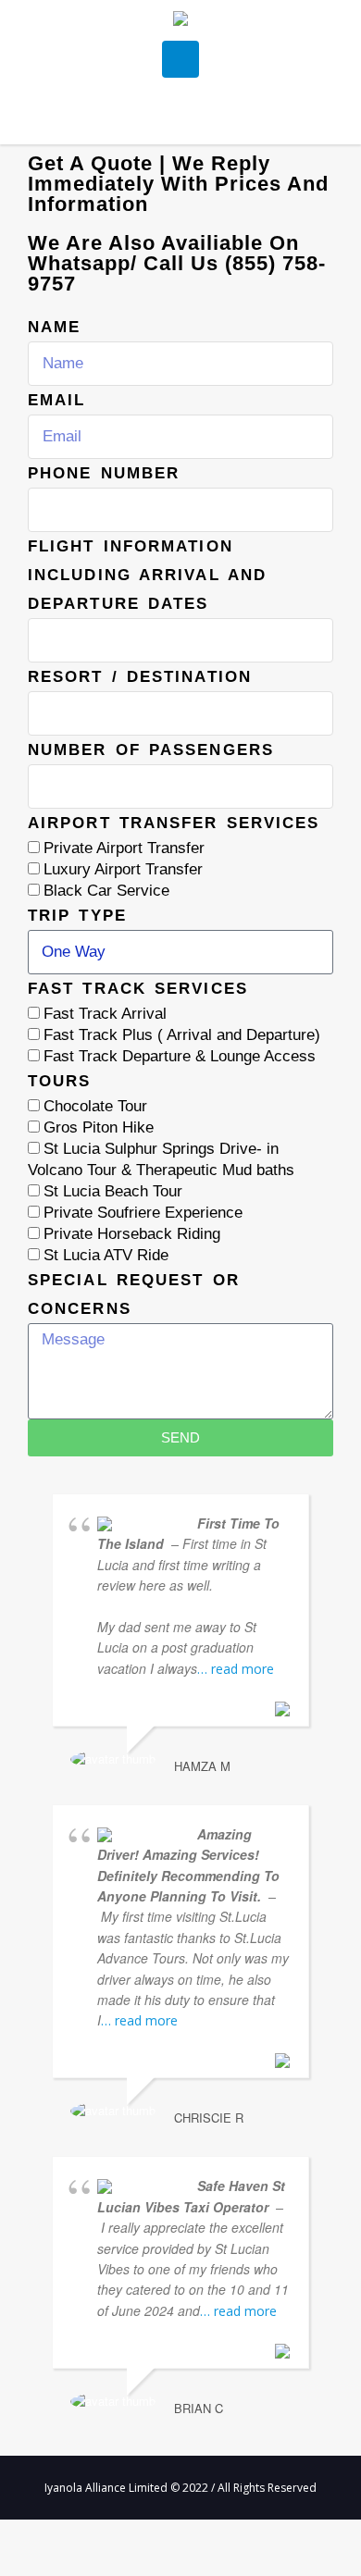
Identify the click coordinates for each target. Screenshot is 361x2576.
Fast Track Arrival (105, 1014)
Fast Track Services (138, 989)
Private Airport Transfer (124, 848)
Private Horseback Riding (132, 1234)
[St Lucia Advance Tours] (180, 21)
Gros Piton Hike (99, 1127)
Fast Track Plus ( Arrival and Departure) (182, 1035)
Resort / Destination (140, 677)
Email (57, 400)
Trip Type (77, 916)
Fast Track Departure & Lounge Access (180, 1056)
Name (54, 327)
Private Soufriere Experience (143, 1213)
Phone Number (104, 473)
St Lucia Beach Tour (113, 1191)
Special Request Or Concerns (134, 1294)
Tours (60, 1081)
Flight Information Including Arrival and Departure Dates (147, 575)
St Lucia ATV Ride (106, 1255)
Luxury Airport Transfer (123, 869)
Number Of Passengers (151, 750)
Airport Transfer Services (174, 823)
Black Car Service (106, 891)
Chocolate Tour (95, 1106)
